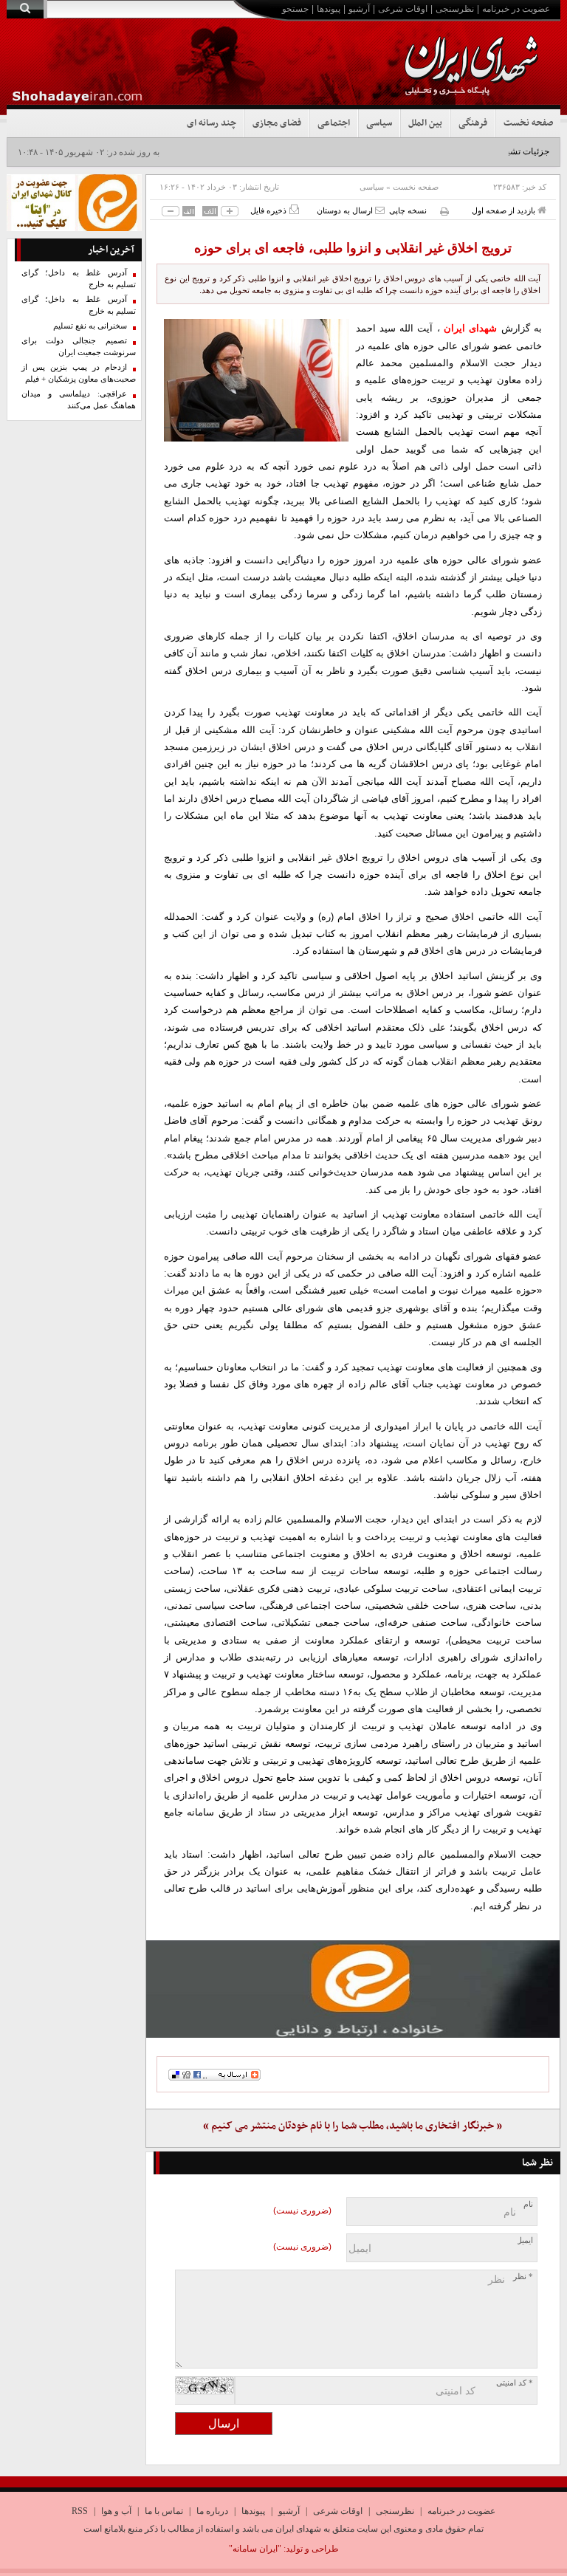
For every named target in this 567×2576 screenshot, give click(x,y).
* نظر (523, 2277)
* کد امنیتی (515, 2383)
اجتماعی (334, 123)
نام (528, 2204)
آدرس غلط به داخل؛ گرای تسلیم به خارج (79, 279)
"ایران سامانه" (255, 2549)
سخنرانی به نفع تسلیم (90, 326)
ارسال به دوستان (346, 210)
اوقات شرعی (403, 9)
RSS (80, 2511)
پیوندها (329, 9)
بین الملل (425, 123)
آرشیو (359, 9)
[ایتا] (353, 1989)
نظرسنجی (455, 9)
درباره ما (212, 2511)
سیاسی (379, 123)
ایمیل (525, 2240)
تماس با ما (164, 2511)
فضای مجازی (277, 123)
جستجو (295, 9)
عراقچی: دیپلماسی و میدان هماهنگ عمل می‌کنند (79, 400)
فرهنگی (473, 123)
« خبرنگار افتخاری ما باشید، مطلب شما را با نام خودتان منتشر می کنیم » (353, 2126)
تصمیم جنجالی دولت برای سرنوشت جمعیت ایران (79, 347)
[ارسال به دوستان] (380, 210)
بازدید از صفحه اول (505, 210)
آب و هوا (116, 2511)
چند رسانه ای (212, 123)
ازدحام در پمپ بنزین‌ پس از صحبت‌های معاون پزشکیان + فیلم (79, 373)
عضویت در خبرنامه (516, 9)
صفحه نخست (528, 123)
